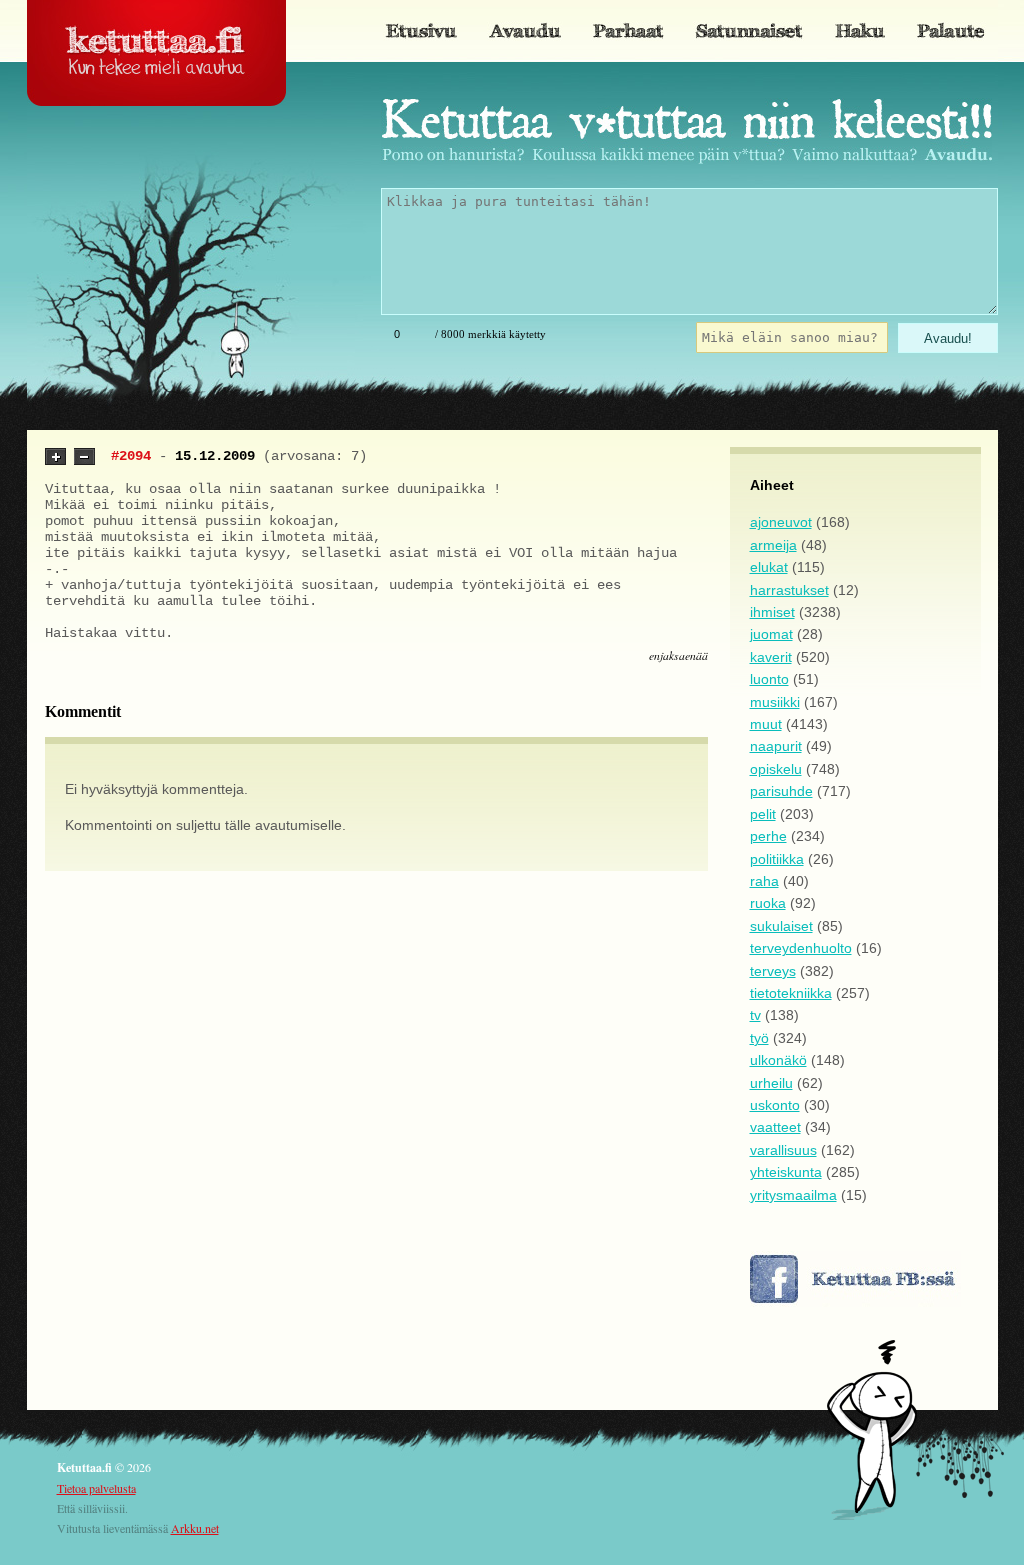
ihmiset (772, 612)
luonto (769, 679)
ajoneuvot (781, 522)
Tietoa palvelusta (96, 1488)
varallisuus (783, 1150)
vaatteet (775, 1127)
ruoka (768, 903)
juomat (771, 634)
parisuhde (781, 791)
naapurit (776, 746)
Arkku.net (195, 1528)
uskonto (775, 1105)
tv (755, 1015)
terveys (773, 971)
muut (766, 724)
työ (759, 1038)
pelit (763, 814)
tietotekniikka (791, 993)
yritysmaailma (793, 1195)
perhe (768, 836)
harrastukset (789, 590)
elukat (769, 567)
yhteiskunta (786, 1172)
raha (764, 881)
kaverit (771, 657)
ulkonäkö (778, 1060)
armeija (773, 545)
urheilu (771, 1083)
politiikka (777, 859)
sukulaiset (781, 926)
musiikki (775, 702)
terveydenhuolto (801, 948)
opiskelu (776, 769)
